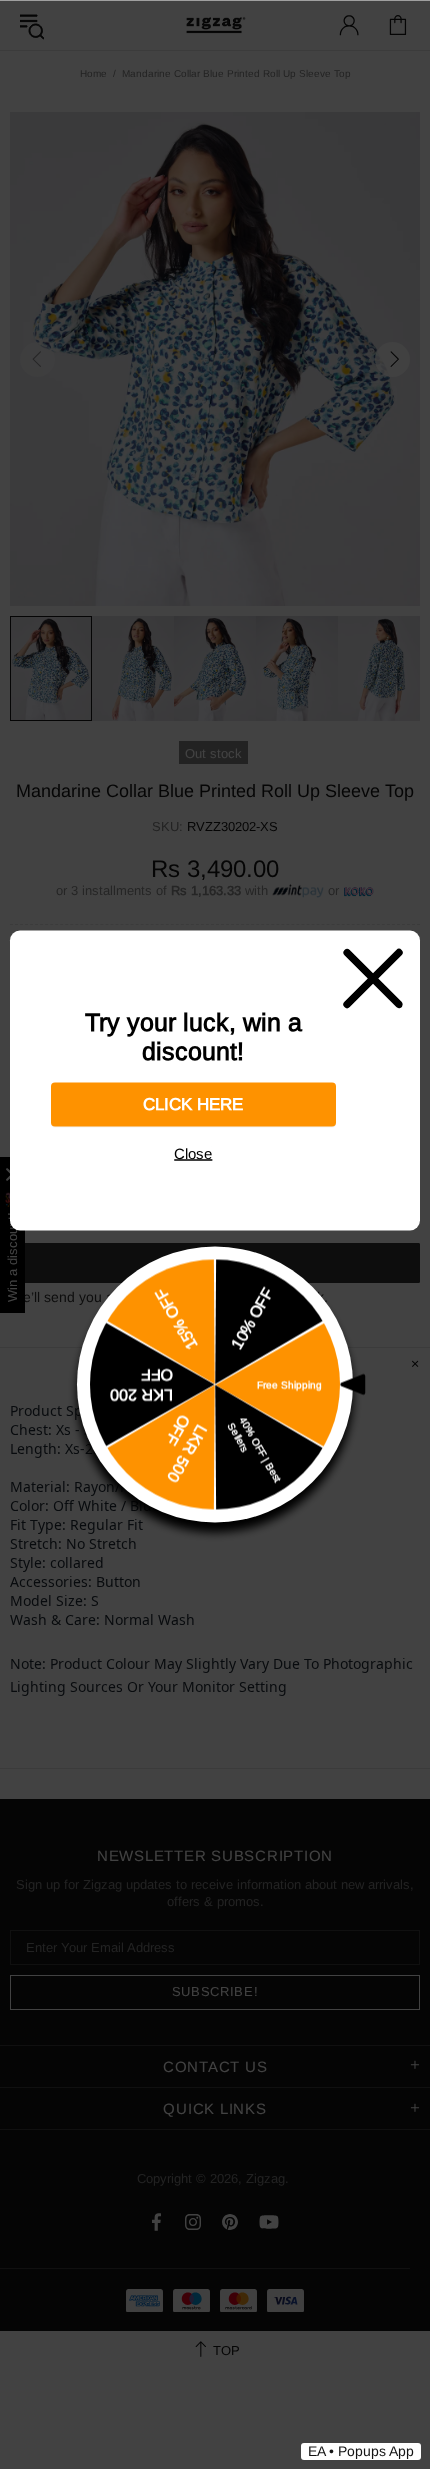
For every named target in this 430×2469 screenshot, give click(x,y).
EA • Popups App (361, 2451)
